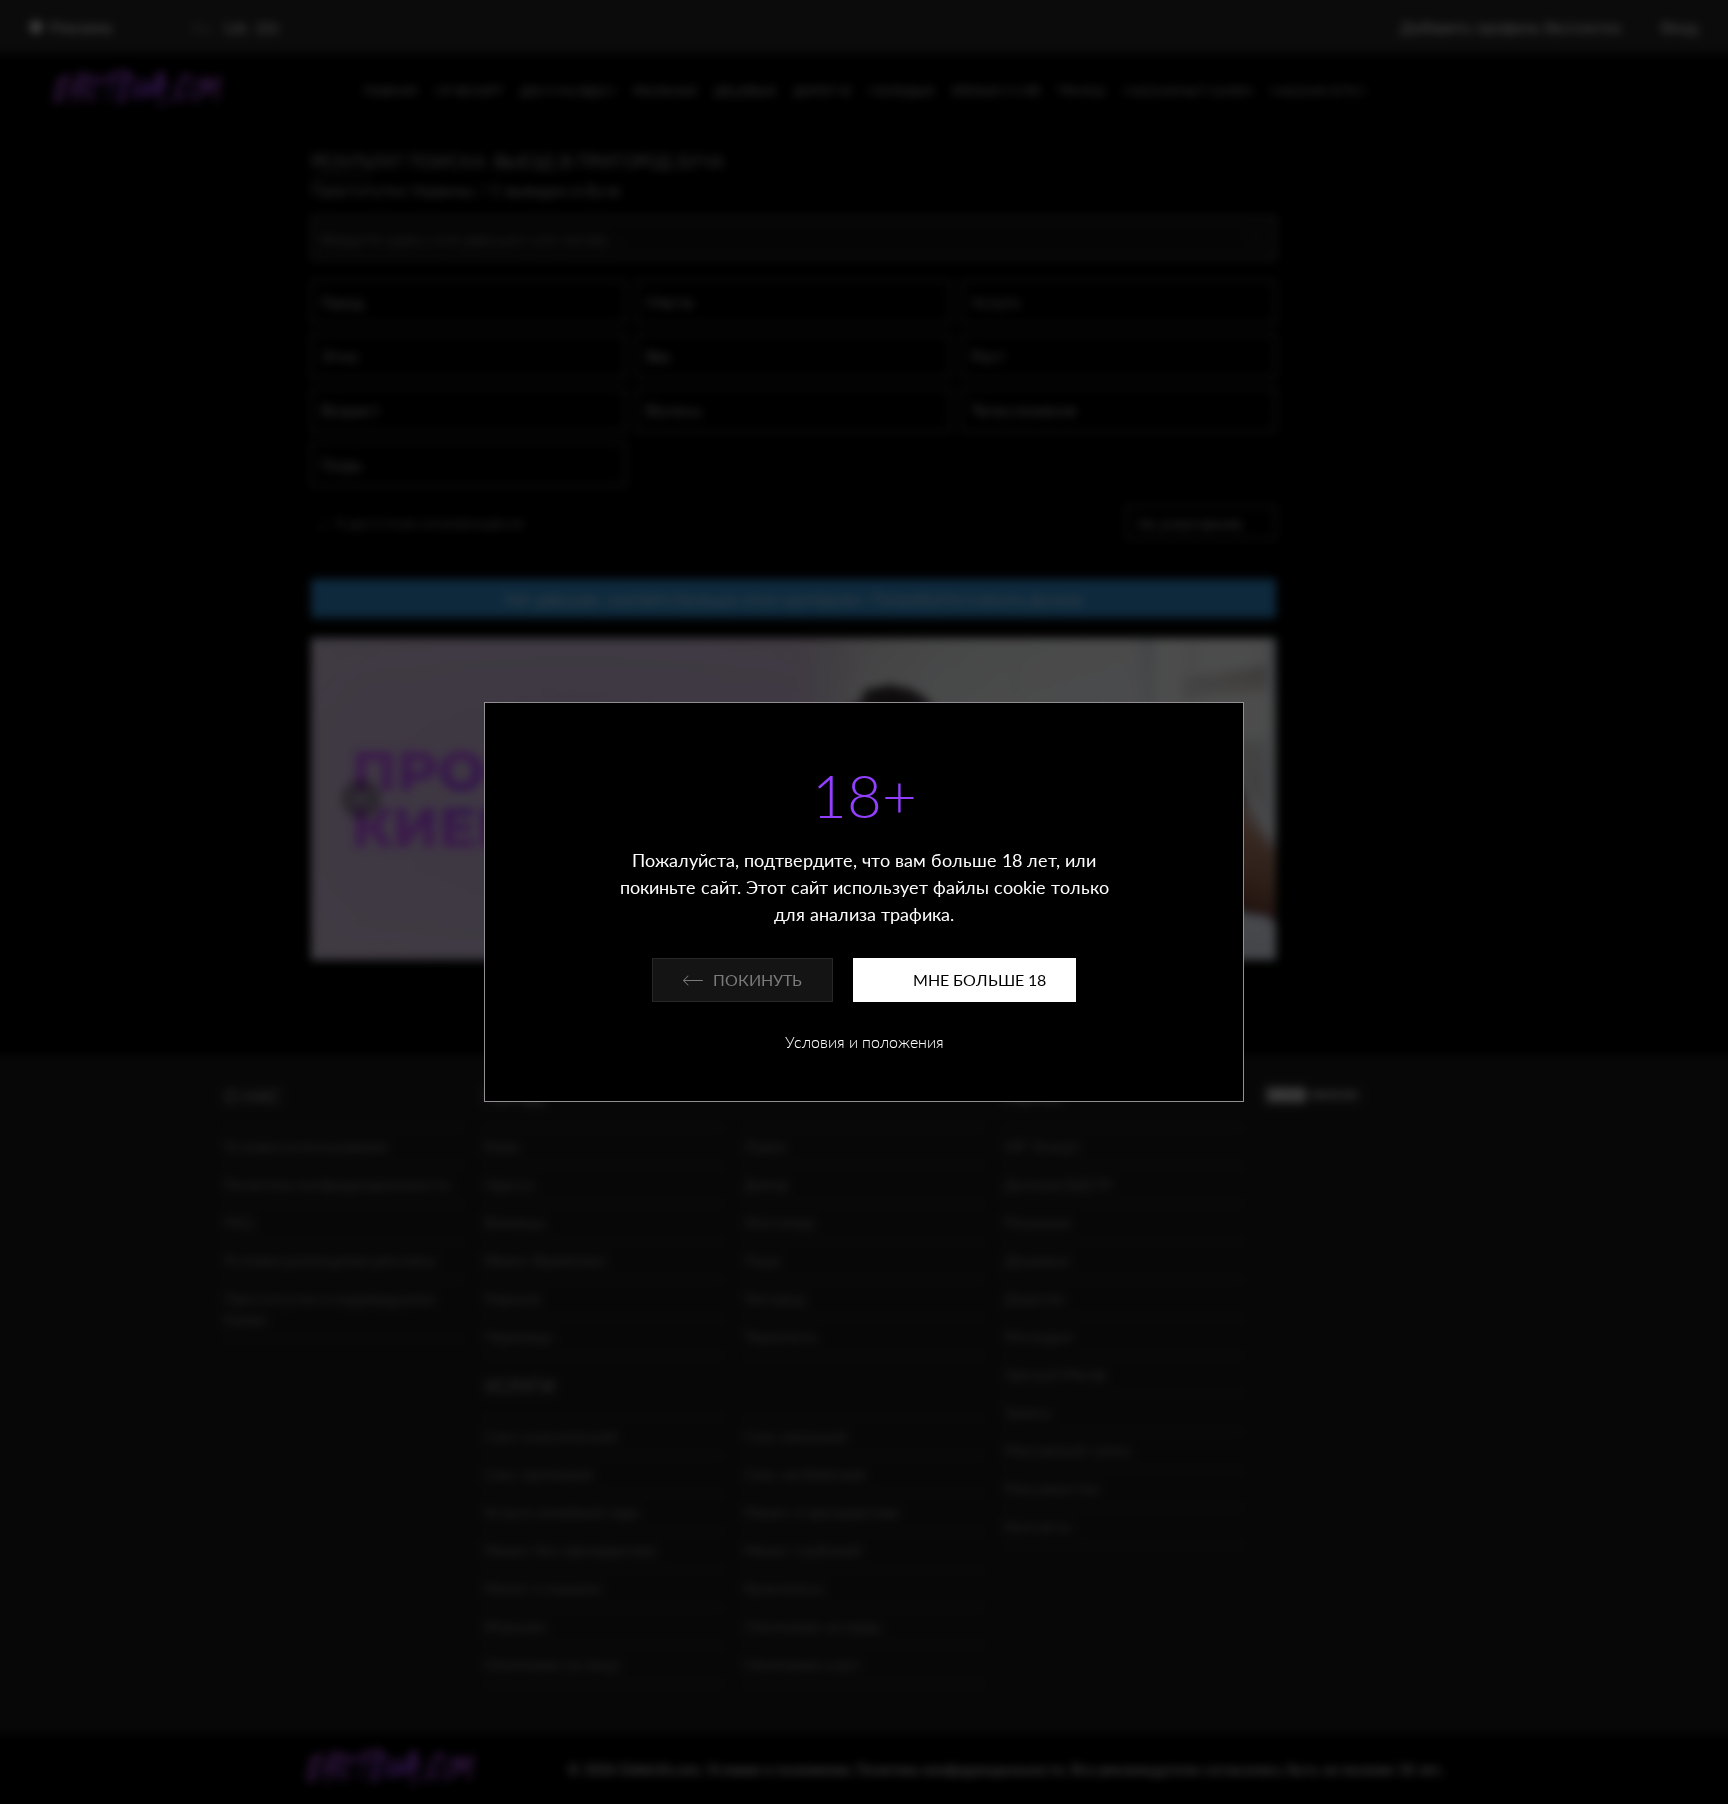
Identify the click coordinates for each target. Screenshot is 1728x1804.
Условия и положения (864, 1041)
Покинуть (757, 979)
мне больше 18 (979, 979)
